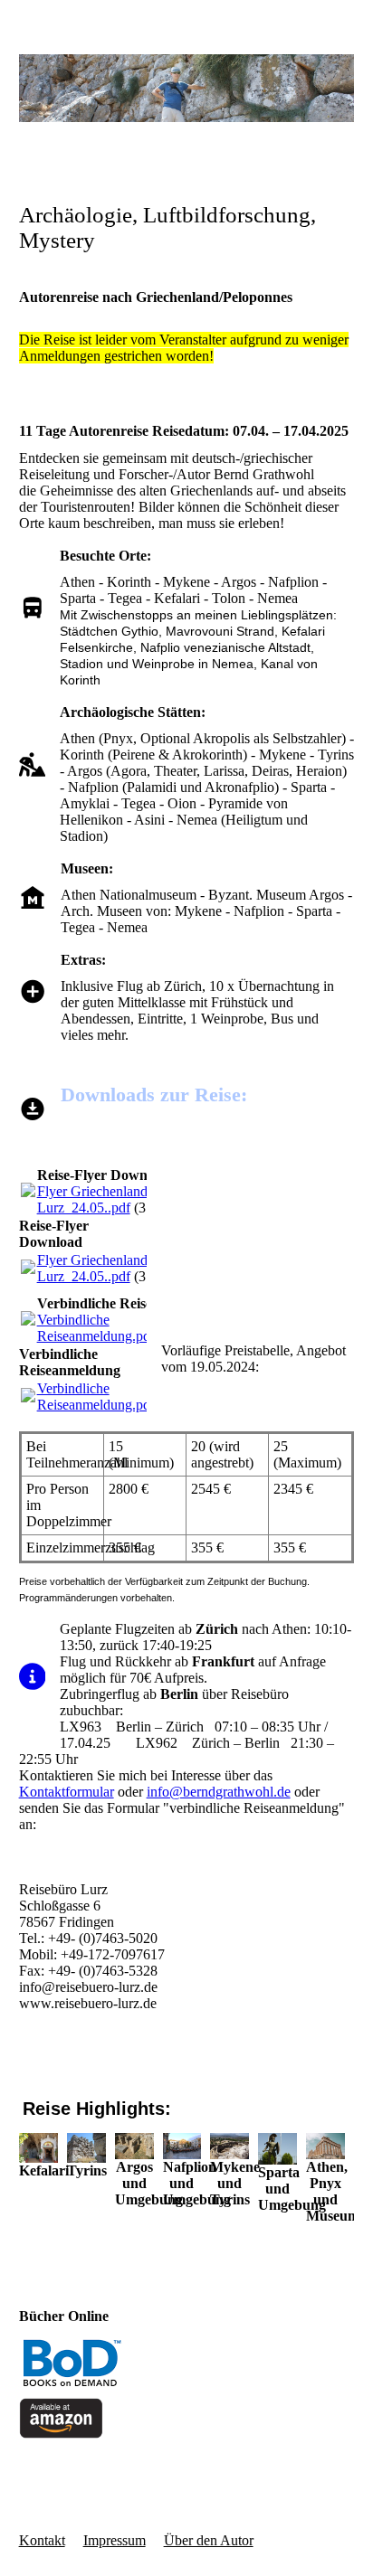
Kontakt (42, 2540)
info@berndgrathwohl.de (219, 1792)
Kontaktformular (67, 1792)
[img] (187, 88)
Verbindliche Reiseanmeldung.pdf (96, 1328)
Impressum (115, 2540)
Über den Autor (209, 2540)
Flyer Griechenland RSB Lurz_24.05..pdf (108, 1199)
